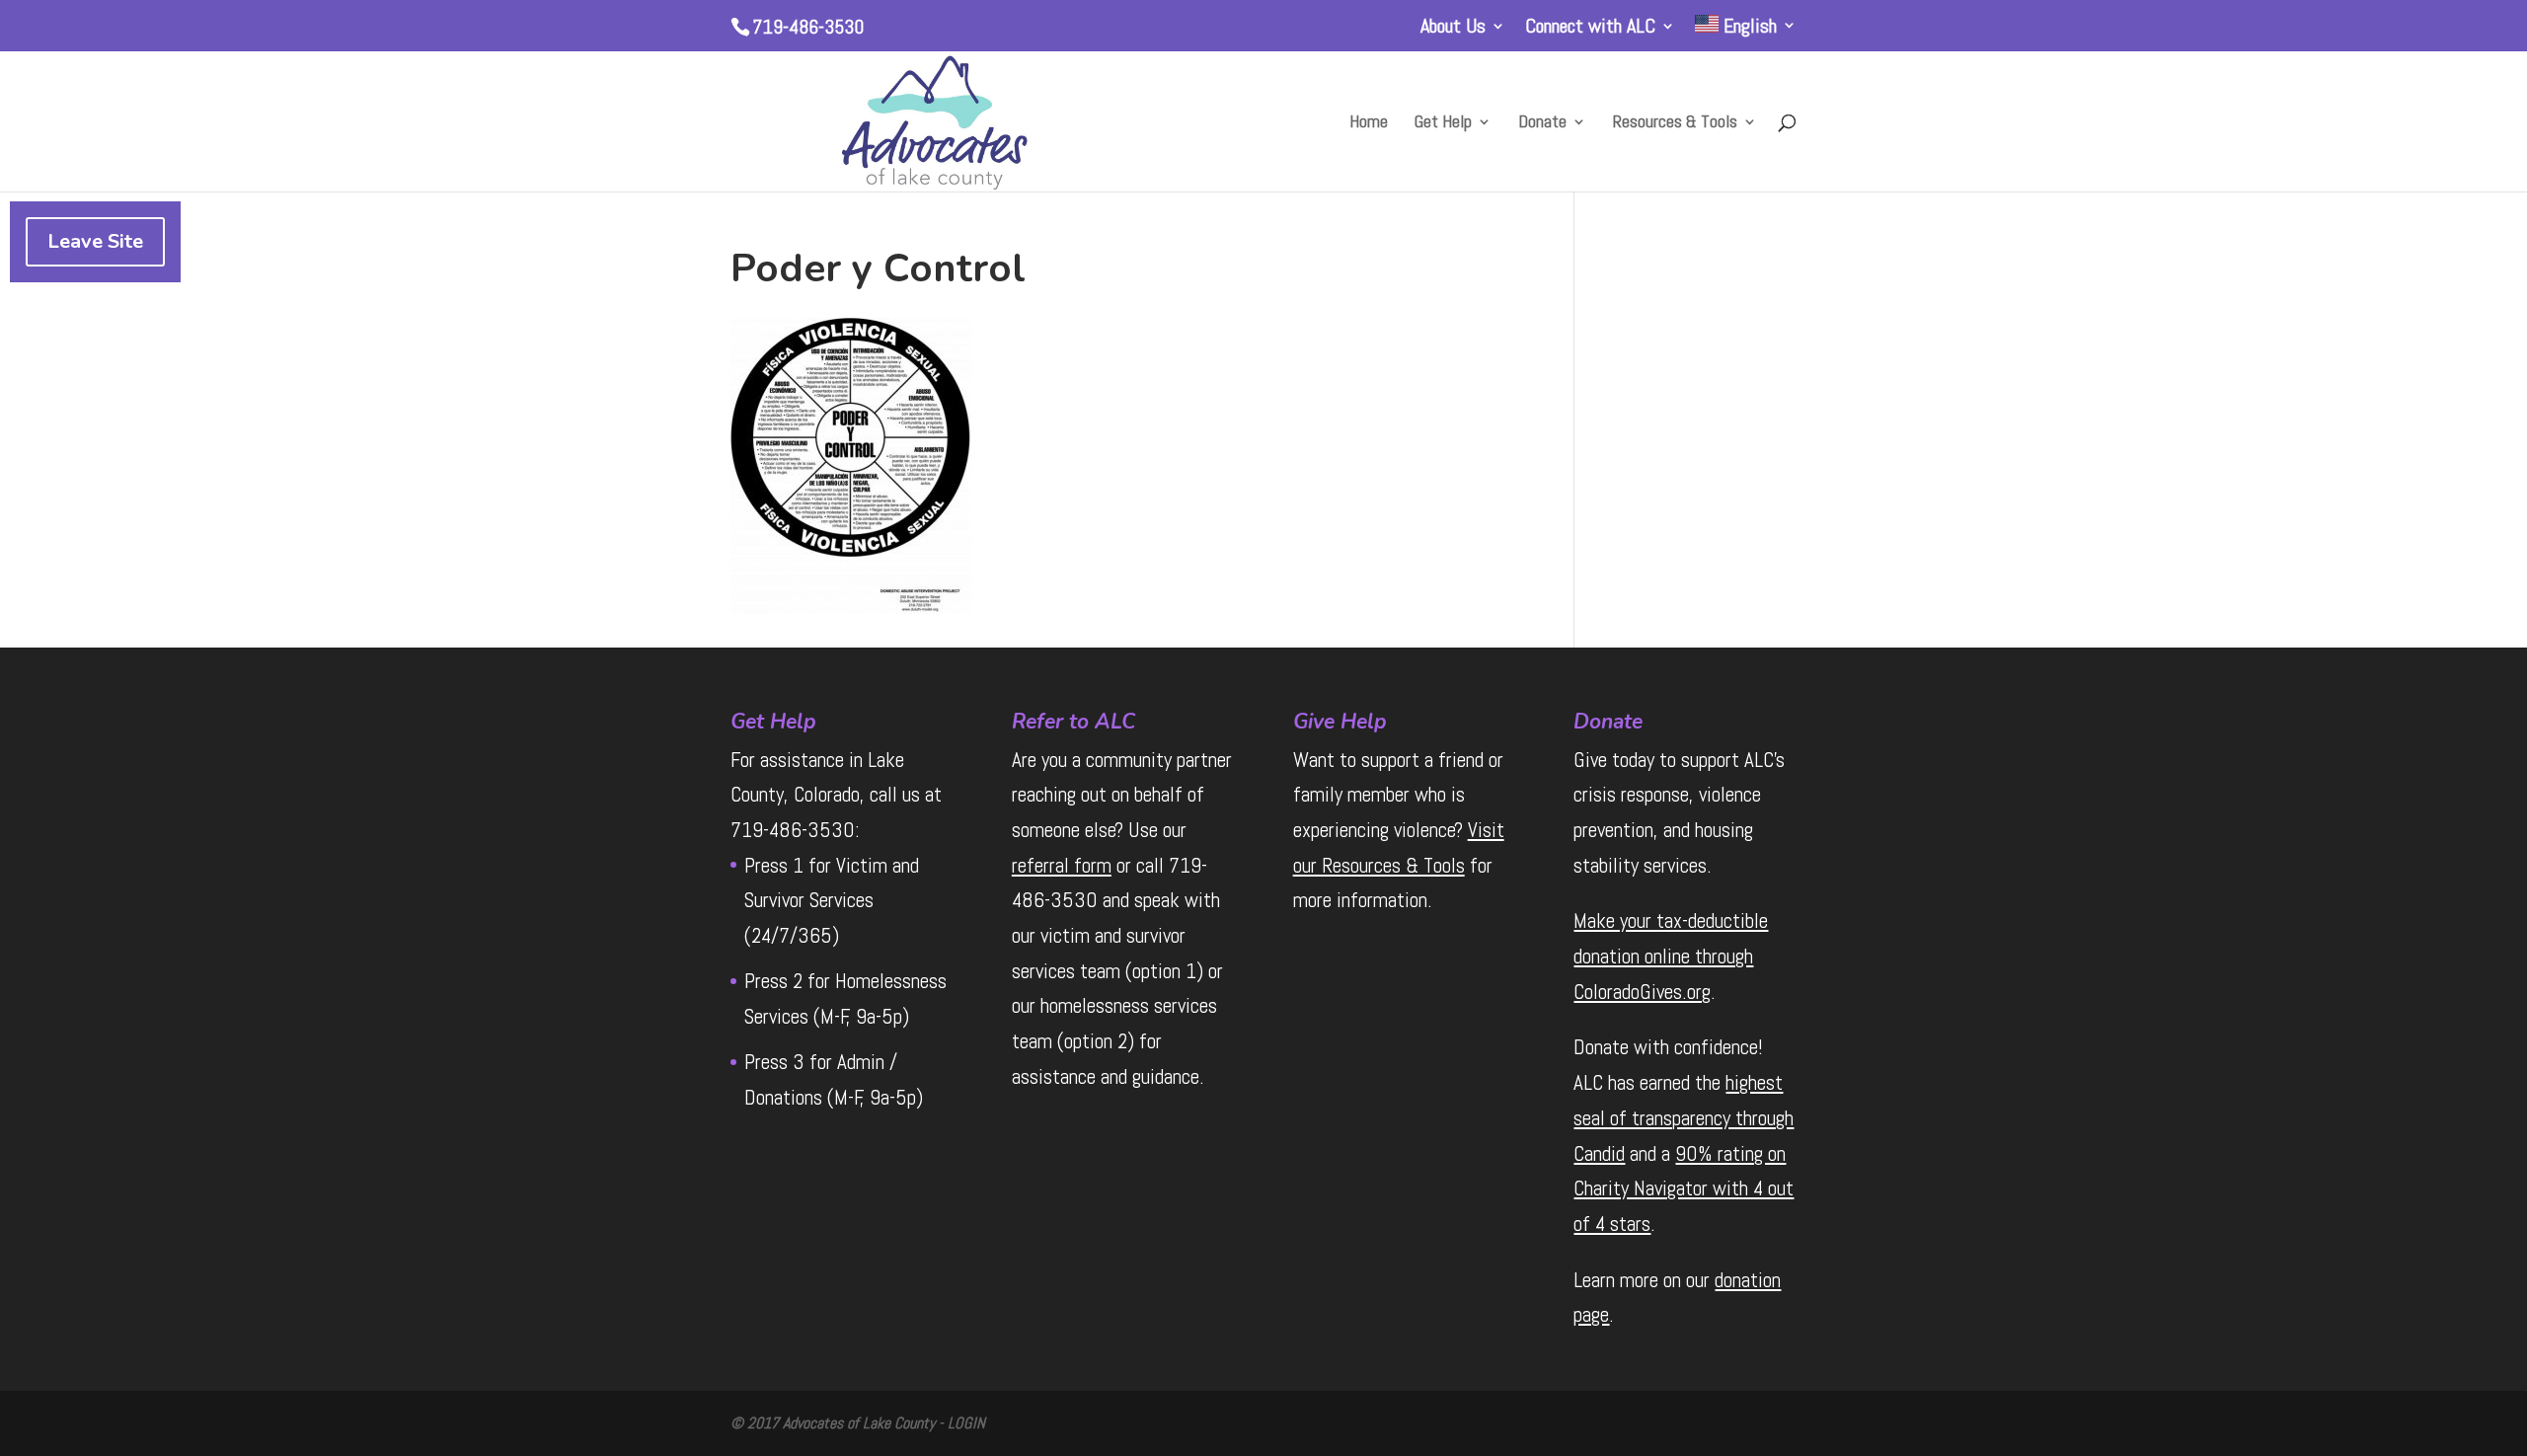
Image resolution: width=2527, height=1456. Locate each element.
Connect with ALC (1590, 27)
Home (1369, 123)
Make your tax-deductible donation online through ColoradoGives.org (1671, 956)
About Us (1453, 27)
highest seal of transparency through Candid (1684, 1117)
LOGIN (966, 1423)
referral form (1062, 865)
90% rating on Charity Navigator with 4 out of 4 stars (1684, 1188)
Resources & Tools (1675, 123)
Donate (1542, 123)
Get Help (1443, 123)
